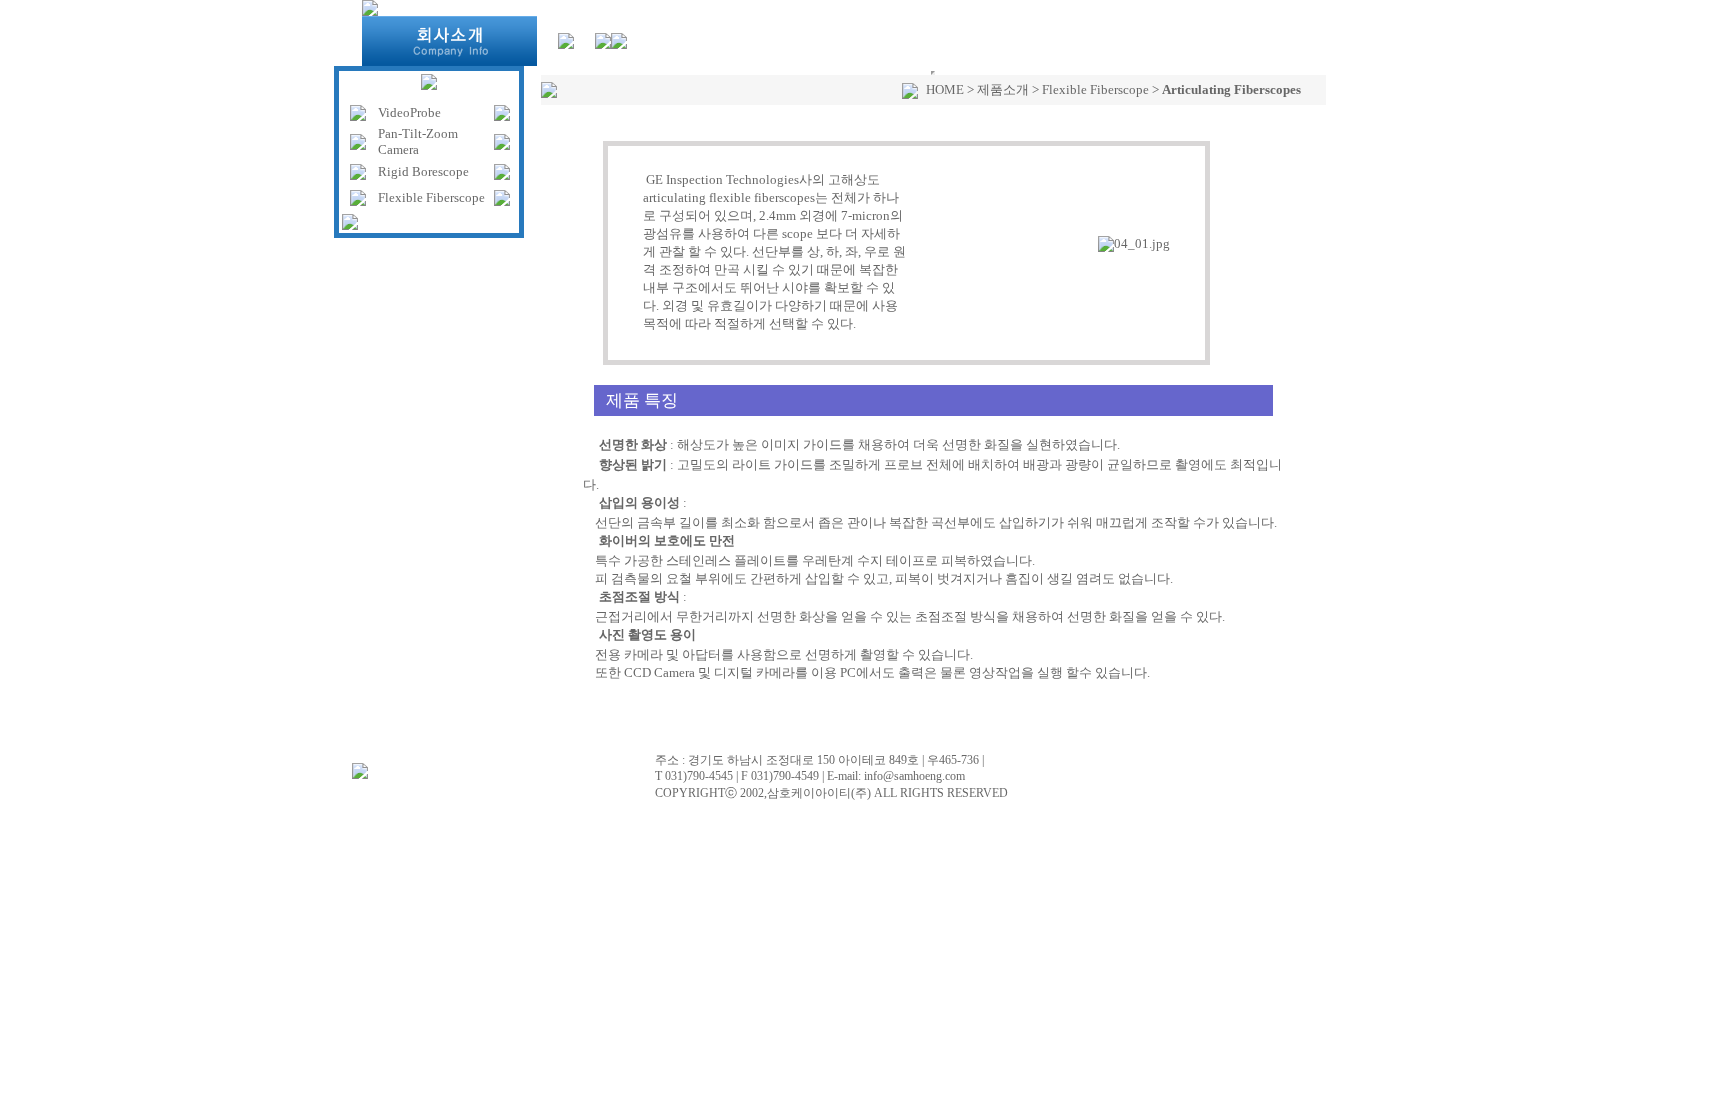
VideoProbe (409, 112)
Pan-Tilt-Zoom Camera (418, 141)
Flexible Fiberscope (431, 197)
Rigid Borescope (423, 171)
